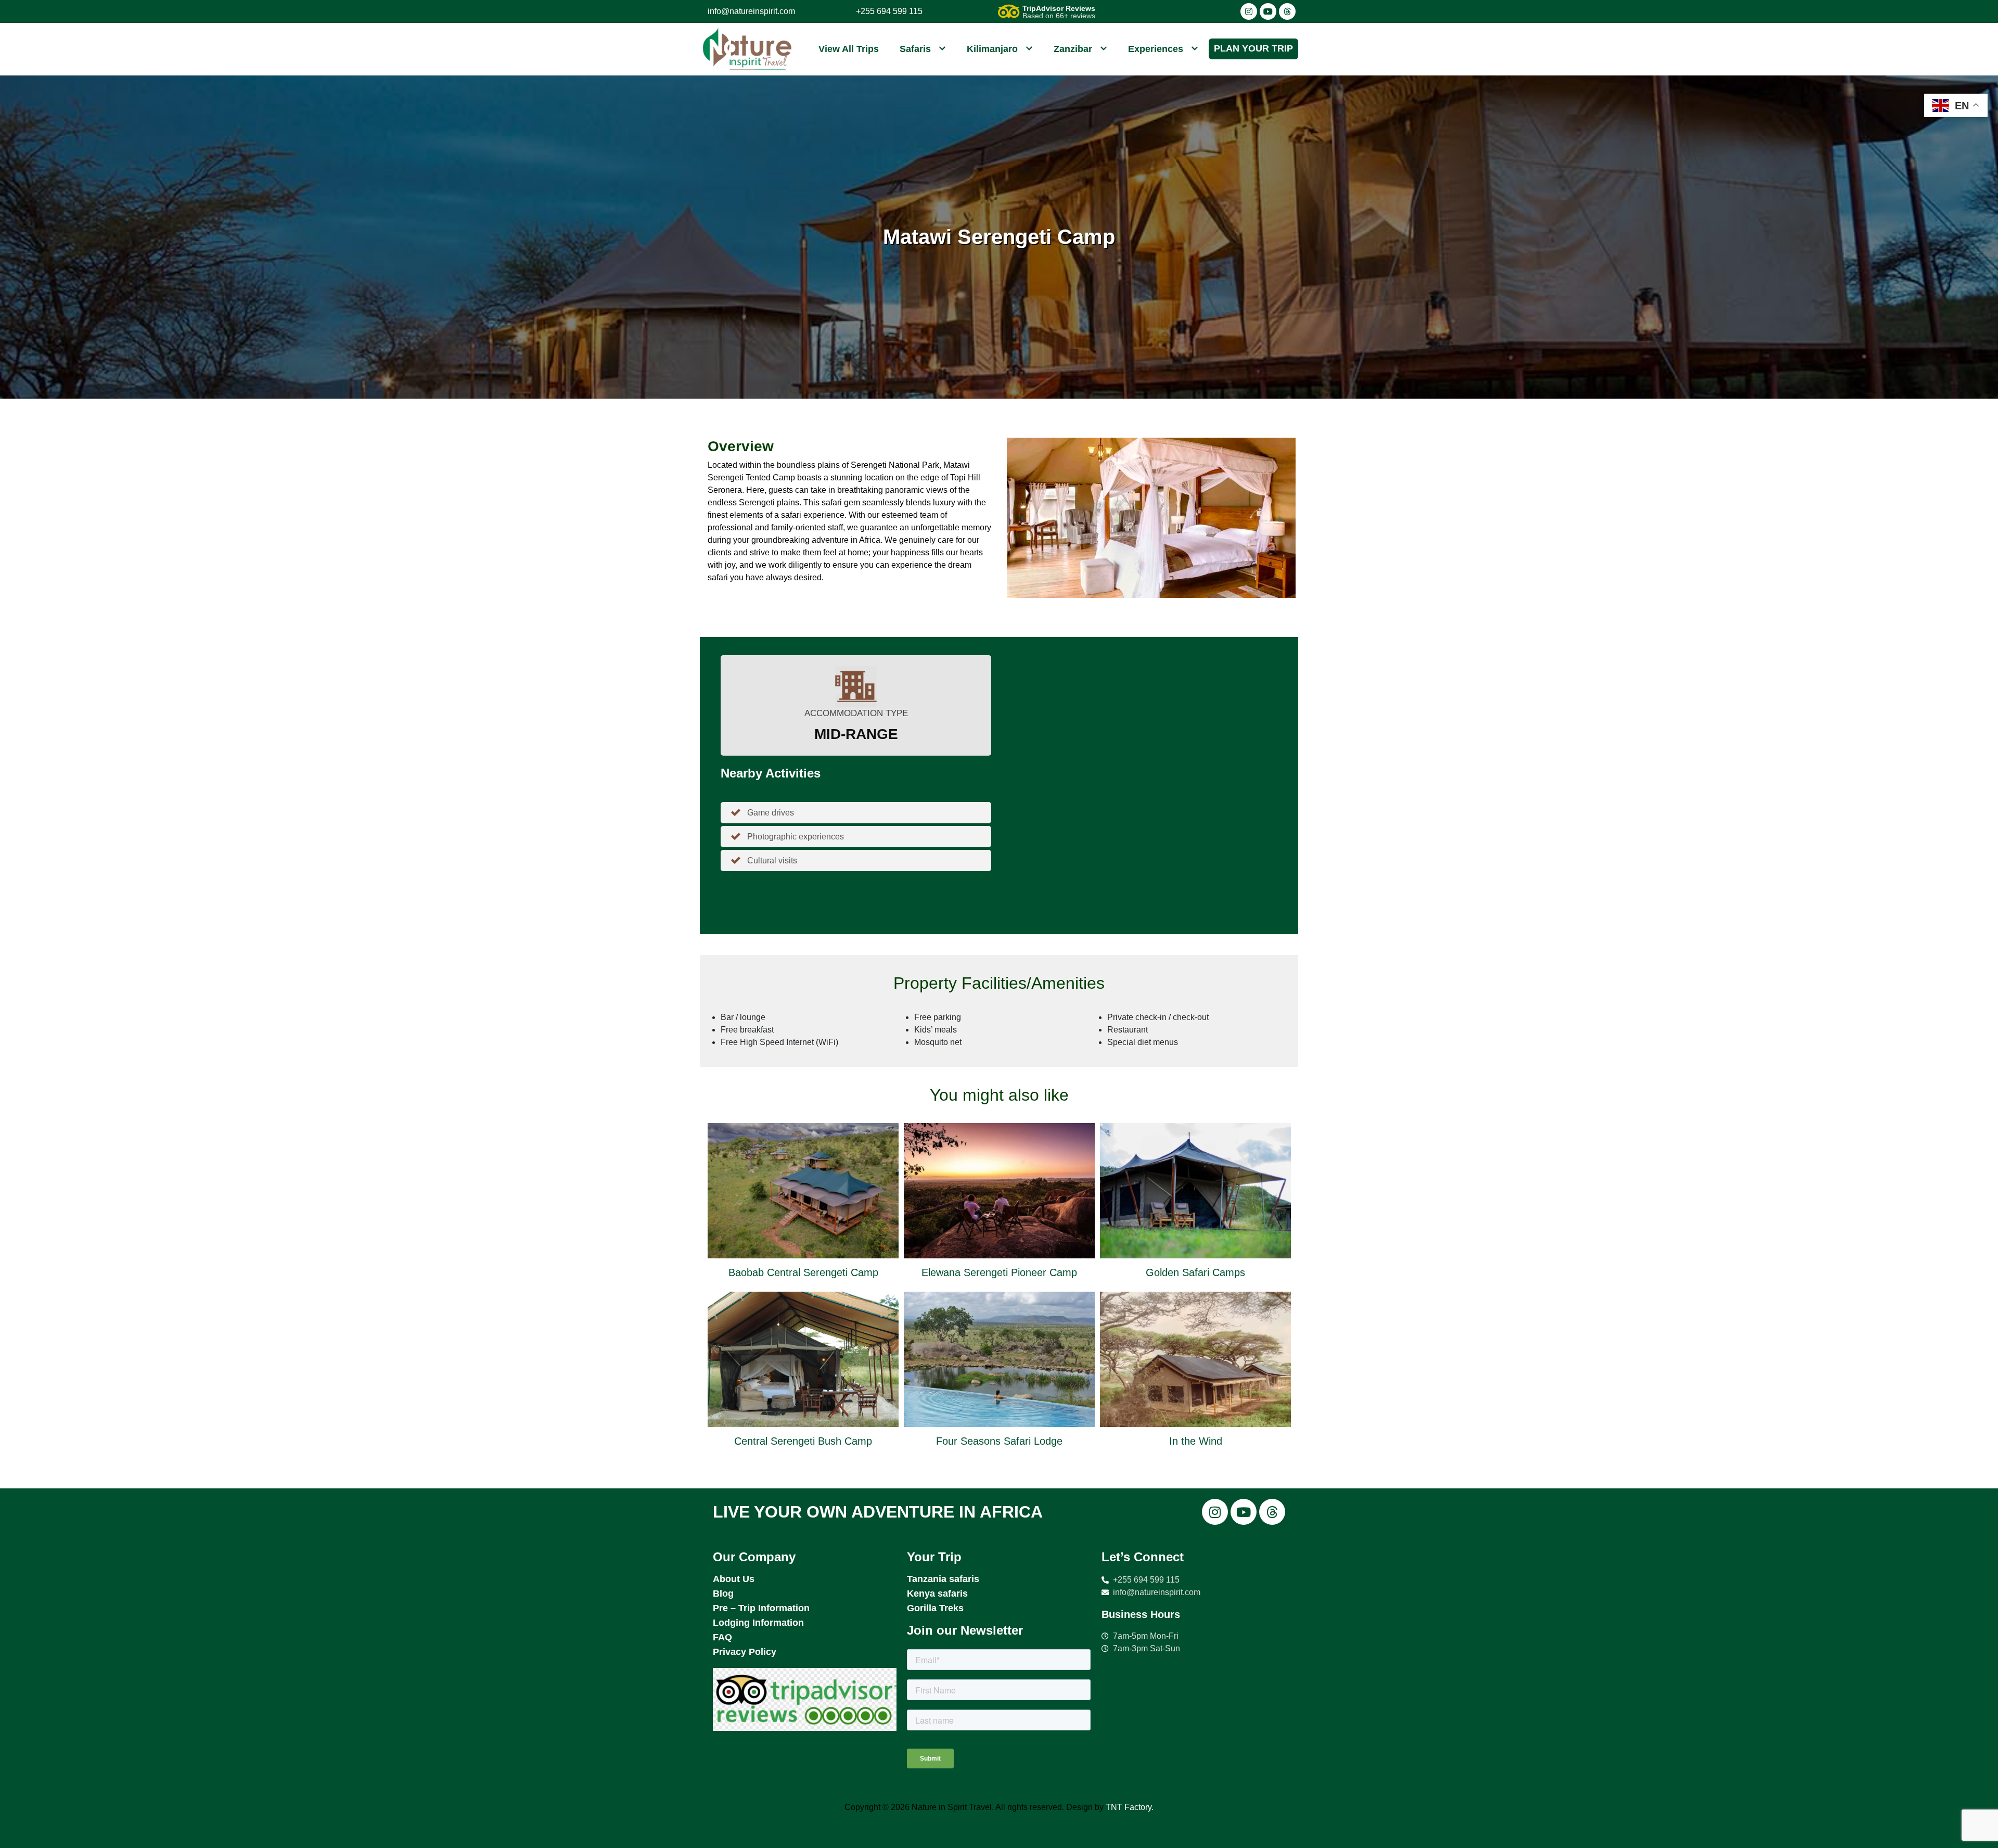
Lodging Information (758, 1623)
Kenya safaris (937, 1594)
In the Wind (1196, 1441)
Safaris (915, 49)
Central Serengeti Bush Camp (803, 1441)
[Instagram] (1249, 11)
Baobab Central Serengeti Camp (803, 1272)
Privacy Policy (745, 1652)
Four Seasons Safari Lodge (999, 1441)
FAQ (722, 1637)
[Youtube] (1268, 11)
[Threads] (1287, 11)
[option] (803, 1289)
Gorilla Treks (935, 1608)
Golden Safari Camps (1195, 1272)
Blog (723, 1594)
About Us (734, 1579)
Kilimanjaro (992, 49)
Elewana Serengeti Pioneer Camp (999, 1272)
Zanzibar (1073, 49)
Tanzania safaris (943, 1579)
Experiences (1156, 49)
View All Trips (849, 49)
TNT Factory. (1130, 1807)
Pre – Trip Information (761, 1608)
